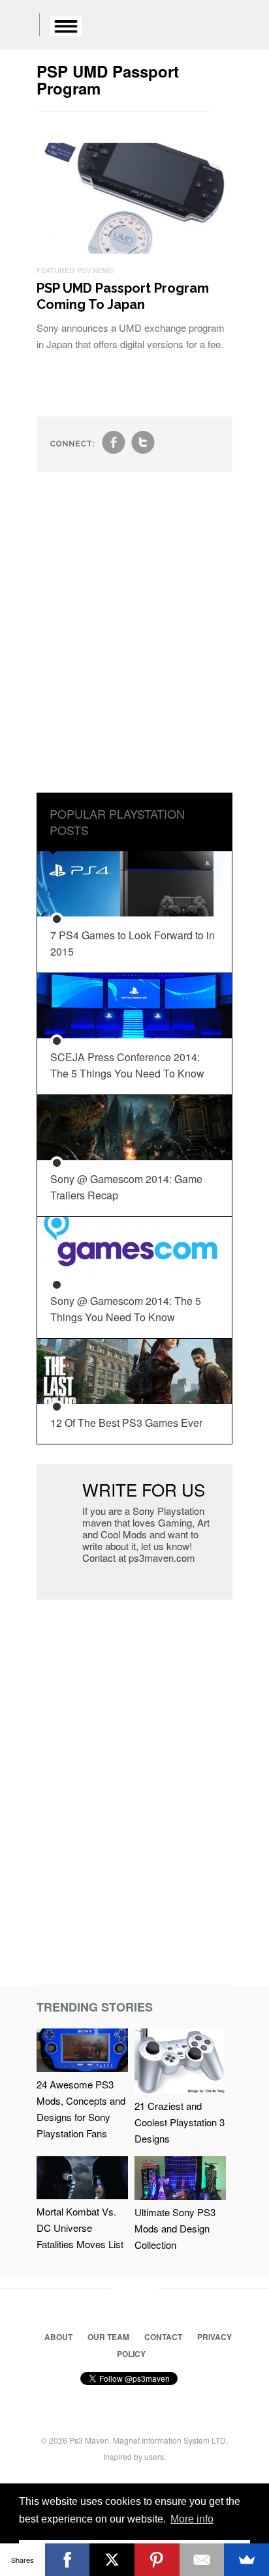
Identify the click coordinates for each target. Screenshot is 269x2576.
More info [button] (192, 2519)
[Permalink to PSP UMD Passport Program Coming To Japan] (134, 249)
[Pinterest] (157, 2560)
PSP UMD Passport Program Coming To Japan (123, 296)
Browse (66, 26)
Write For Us (144, 1489)
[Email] (202, 2560)
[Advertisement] (134, 642)
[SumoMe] (246, 2560)
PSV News (95, 270)
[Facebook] (68, 2560)
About (58, 2337)
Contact (163, 2337)
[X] (112, 2560)
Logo (20, 26)
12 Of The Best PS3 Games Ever (126, 1423)
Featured (55, 270)
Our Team (108, 2337)
